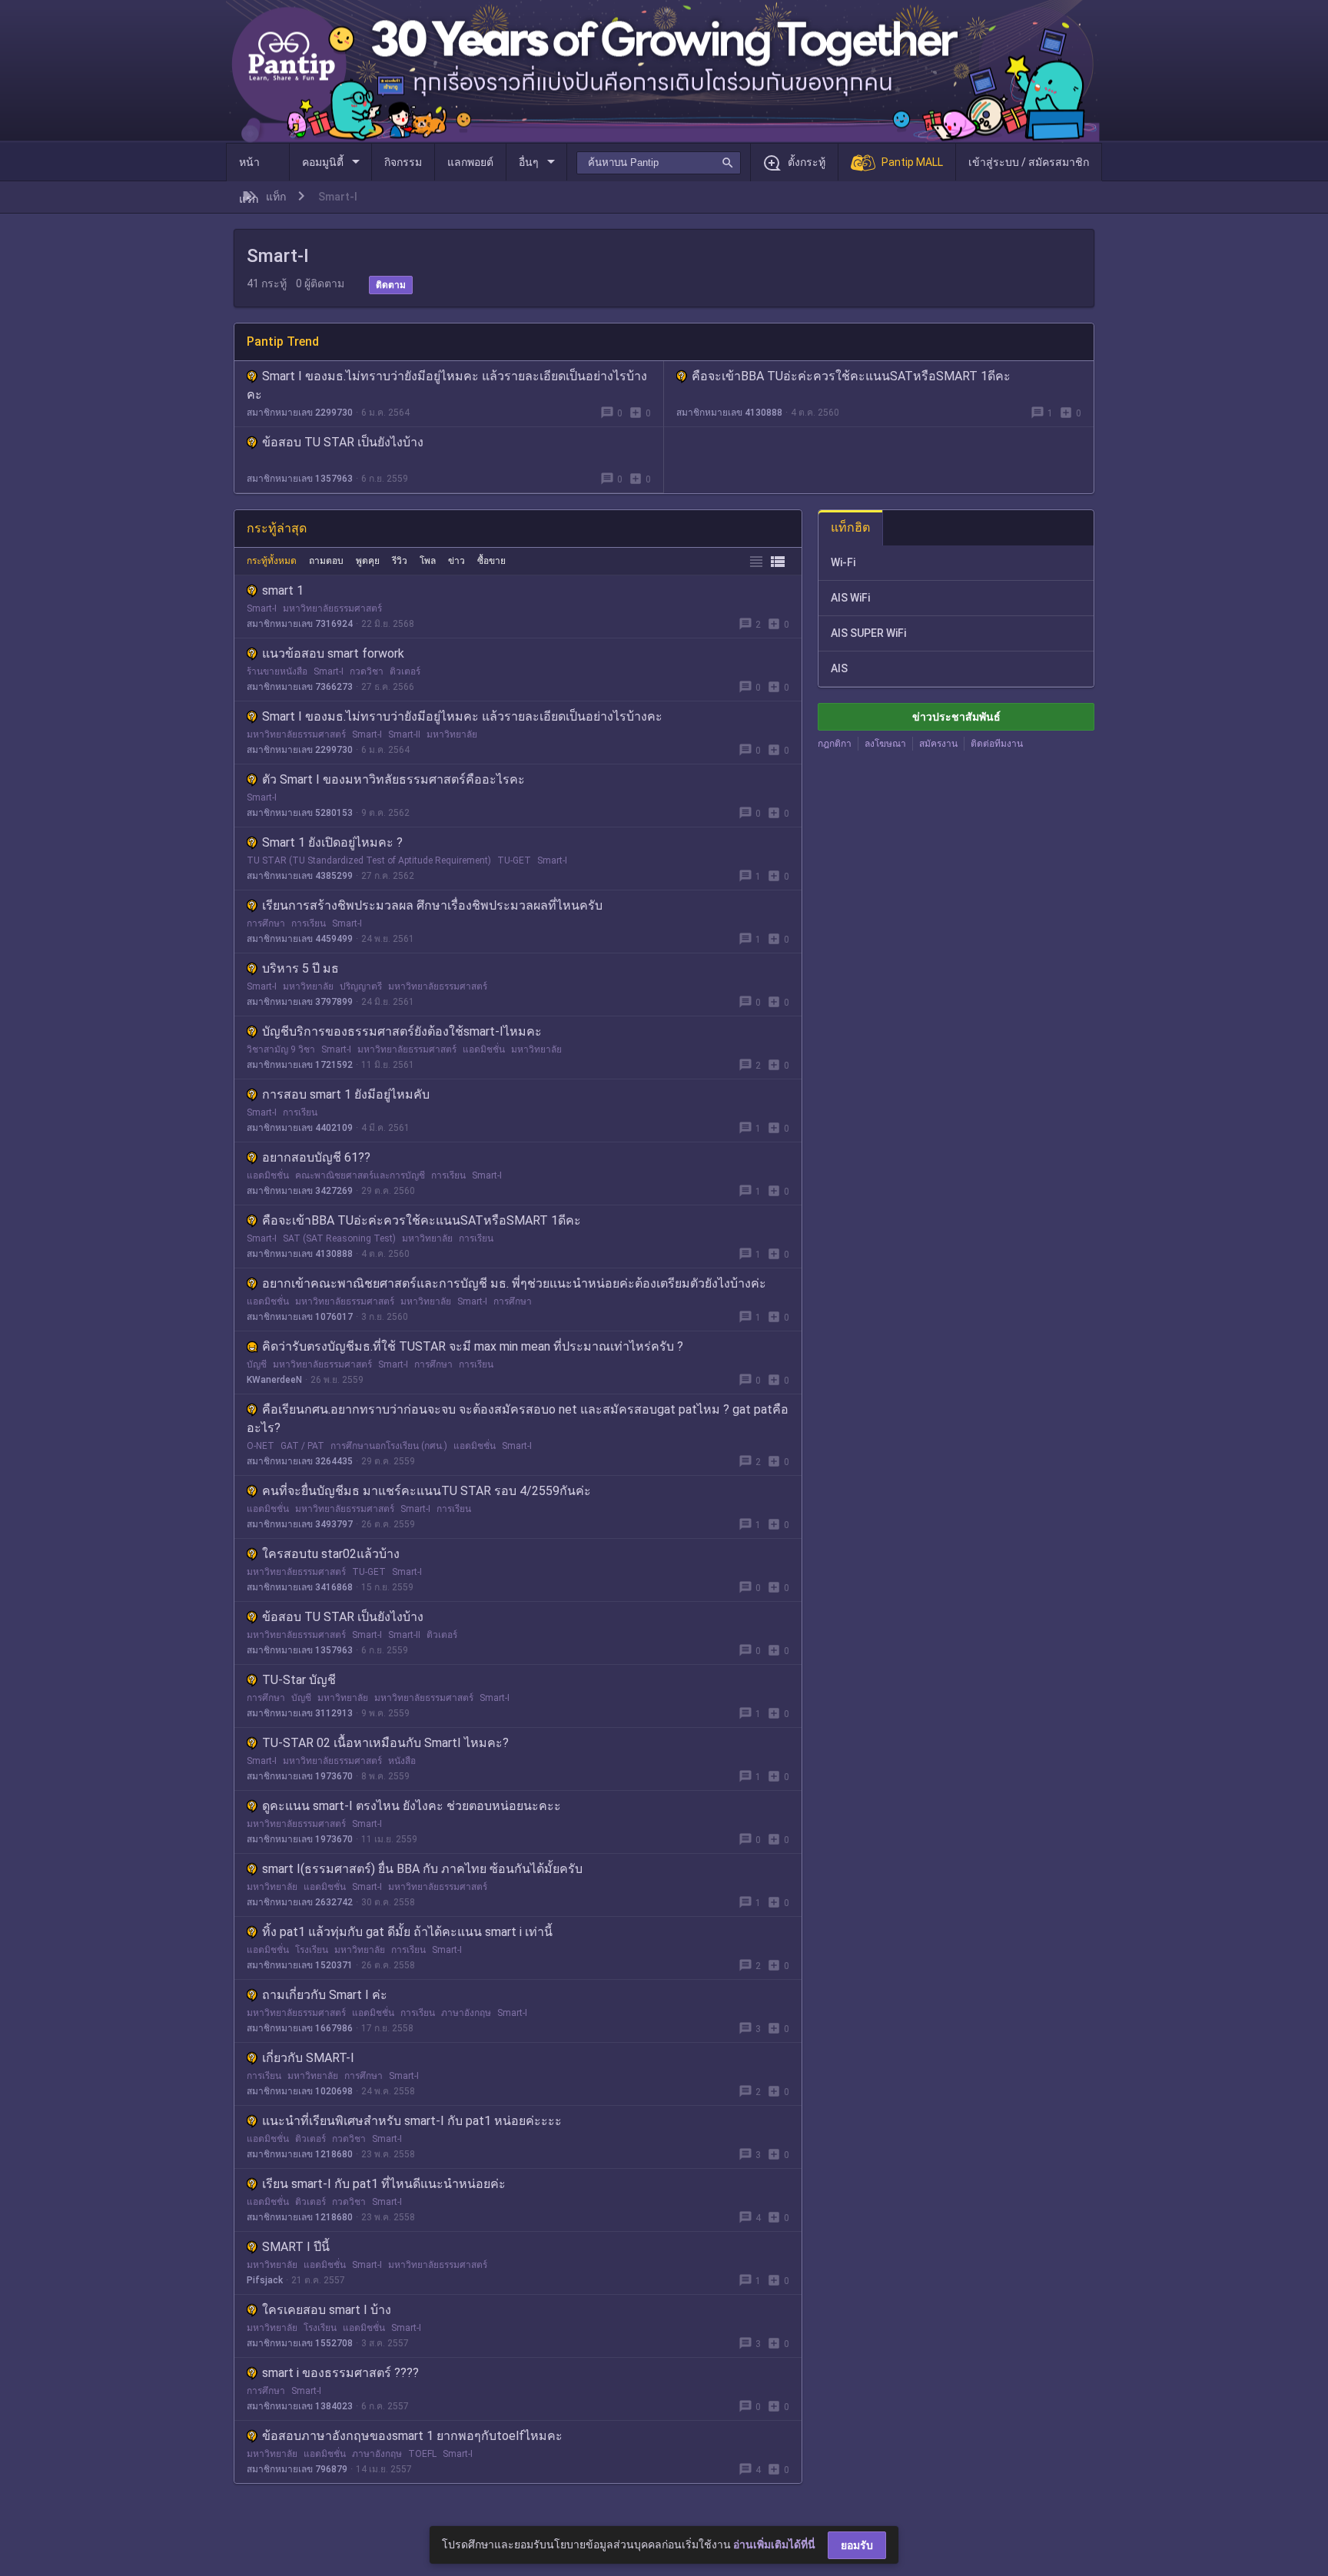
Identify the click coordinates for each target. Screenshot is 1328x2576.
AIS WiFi (850, 598)
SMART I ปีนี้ (296, 2247)
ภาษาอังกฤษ (466, 2013)
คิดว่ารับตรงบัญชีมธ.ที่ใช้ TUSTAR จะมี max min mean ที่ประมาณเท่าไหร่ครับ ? (473, 1346)
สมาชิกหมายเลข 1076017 (300, 1317)
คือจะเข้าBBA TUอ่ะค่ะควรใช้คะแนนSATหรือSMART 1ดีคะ (851, 376)
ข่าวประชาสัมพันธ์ (956, 717)
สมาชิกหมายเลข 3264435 (300, 1461)
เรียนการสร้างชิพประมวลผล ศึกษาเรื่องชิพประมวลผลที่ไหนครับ (432, 905)
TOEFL (422, 2454)
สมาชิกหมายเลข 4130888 (729, 413)
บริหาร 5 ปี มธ (300, 968)
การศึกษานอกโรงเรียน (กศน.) (389, 1446)
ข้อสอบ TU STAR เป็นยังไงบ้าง (343, 442)
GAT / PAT (302, 1446)
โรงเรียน (312, 1950)
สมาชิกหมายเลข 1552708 (300, 2343)
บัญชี (257, 1364)
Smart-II (404, 734)
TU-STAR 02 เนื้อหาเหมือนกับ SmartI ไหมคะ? (385, 1743)
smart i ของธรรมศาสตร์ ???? (340, 2373)
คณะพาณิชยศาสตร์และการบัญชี (360, 1175)
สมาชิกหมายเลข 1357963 (300, 479)
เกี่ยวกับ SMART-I (308, 2058)
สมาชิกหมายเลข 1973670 (300, 1776)
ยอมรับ (857, 2545)
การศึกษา (266, 923)
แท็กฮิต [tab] (850, 527)
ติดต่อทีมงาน (997, 744)
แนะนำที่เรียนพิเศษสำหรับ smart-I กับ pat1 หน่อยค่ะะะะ (412, 2121)
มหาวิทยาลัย (452, 734)
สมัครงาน (938, 744)
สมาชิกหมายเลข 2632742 (300, 1902)
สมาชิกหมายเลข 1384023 (300, 2406)
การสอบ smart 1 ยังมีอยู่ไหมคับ (346, 1094)
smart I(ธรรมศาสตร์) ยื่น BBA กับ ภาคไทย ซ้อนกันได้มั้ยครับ (422, 1869)
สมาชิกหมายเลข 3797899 (300, 1002)
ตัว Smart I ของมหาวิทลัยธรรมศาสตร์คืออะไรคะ (393, 779)
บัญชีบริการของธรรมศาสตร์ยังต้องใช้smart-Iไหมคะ (402, 1031)
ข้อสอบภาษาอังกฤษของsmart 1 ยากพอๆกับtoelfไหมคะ (412, 2436)
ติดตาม (391, 285)
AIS (839, 668)
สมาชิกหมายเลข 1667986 (300, 2028)
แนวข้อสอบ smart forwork (333, 653)
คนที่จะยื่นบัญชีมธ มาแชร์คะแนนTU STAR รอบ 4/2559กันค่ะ (427, 1491)
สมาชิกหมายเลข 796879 (297, 2469)
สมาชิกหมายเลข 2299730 (300, 413)
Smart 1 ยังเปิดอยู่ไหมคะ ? (332, 842)
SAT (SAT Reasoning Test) (339, 1238)
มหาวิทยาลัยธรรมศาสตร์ (332, 608)
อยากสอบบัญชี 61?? (316, 1157)
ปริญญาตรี (361, 986)
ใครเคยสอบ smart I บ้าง (327, 2310)
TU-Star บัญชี (299, 1680)
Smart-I (262, 608)
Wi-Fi (843, 562)
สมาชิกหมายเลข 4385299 (300, 876)
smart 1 (283, 590)
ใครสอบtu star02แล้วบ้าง (331, 1554)
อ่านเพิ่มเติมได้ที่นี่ (774, 2545)
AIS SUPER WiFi (868, 633)
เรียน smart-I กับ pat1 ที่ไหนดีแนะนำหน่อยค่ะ (384, 2184)
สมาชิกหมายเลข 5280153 (300, 813)
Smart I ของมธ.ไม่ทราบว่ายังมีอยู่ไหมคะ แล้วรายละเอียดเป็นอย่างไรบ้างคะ (462, 716)
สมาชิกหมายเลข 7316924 (300, 624)
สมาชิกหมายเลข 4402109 (300, 1128)
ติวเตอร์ (405, 671)
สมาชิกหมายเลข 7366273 (300, 687)
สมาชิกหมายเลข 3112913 (300, 1713)
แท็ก (276, 197)
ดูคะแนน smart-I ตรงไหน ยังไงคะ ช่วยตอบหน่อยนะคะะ (412, 1806)
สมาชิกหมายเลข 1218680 (300, 2154)
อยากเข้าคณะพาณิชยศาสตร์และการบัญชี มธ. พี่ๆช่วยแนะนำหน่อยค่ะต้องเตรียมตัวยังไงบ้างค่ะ (514, 1283)
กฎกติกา (835, 744)
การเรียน (309, 923)
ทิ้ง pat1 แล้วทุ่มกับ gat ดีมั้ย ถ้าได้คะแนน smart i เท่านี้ (407, 1932)
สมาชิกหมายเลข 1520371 (300, 1965)
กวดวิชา (367, 671)
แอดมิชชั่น (484, 1049)
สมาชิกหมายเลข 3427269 (300, 1191)
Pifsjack (265, 2280)
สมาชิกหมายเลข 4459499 (300, 939)
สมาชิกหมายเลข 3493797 (300, 1524)
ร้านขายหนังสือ (277, 671)
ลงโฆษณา (885, 744)
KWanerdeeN (274, 1380)
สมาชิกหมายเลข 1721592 (300, 1065)
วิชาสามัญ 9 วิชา (281, 1049)
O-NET (261, 1446)
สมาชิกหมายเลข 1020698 (300, 2091)
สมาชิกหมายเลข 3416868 (300, 1587)
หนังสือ (402, 1761)
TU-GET (514, 860)
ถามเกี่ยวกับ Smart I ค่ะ (325, 1995)
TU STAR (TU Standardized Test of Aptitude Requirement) (369, 860)
